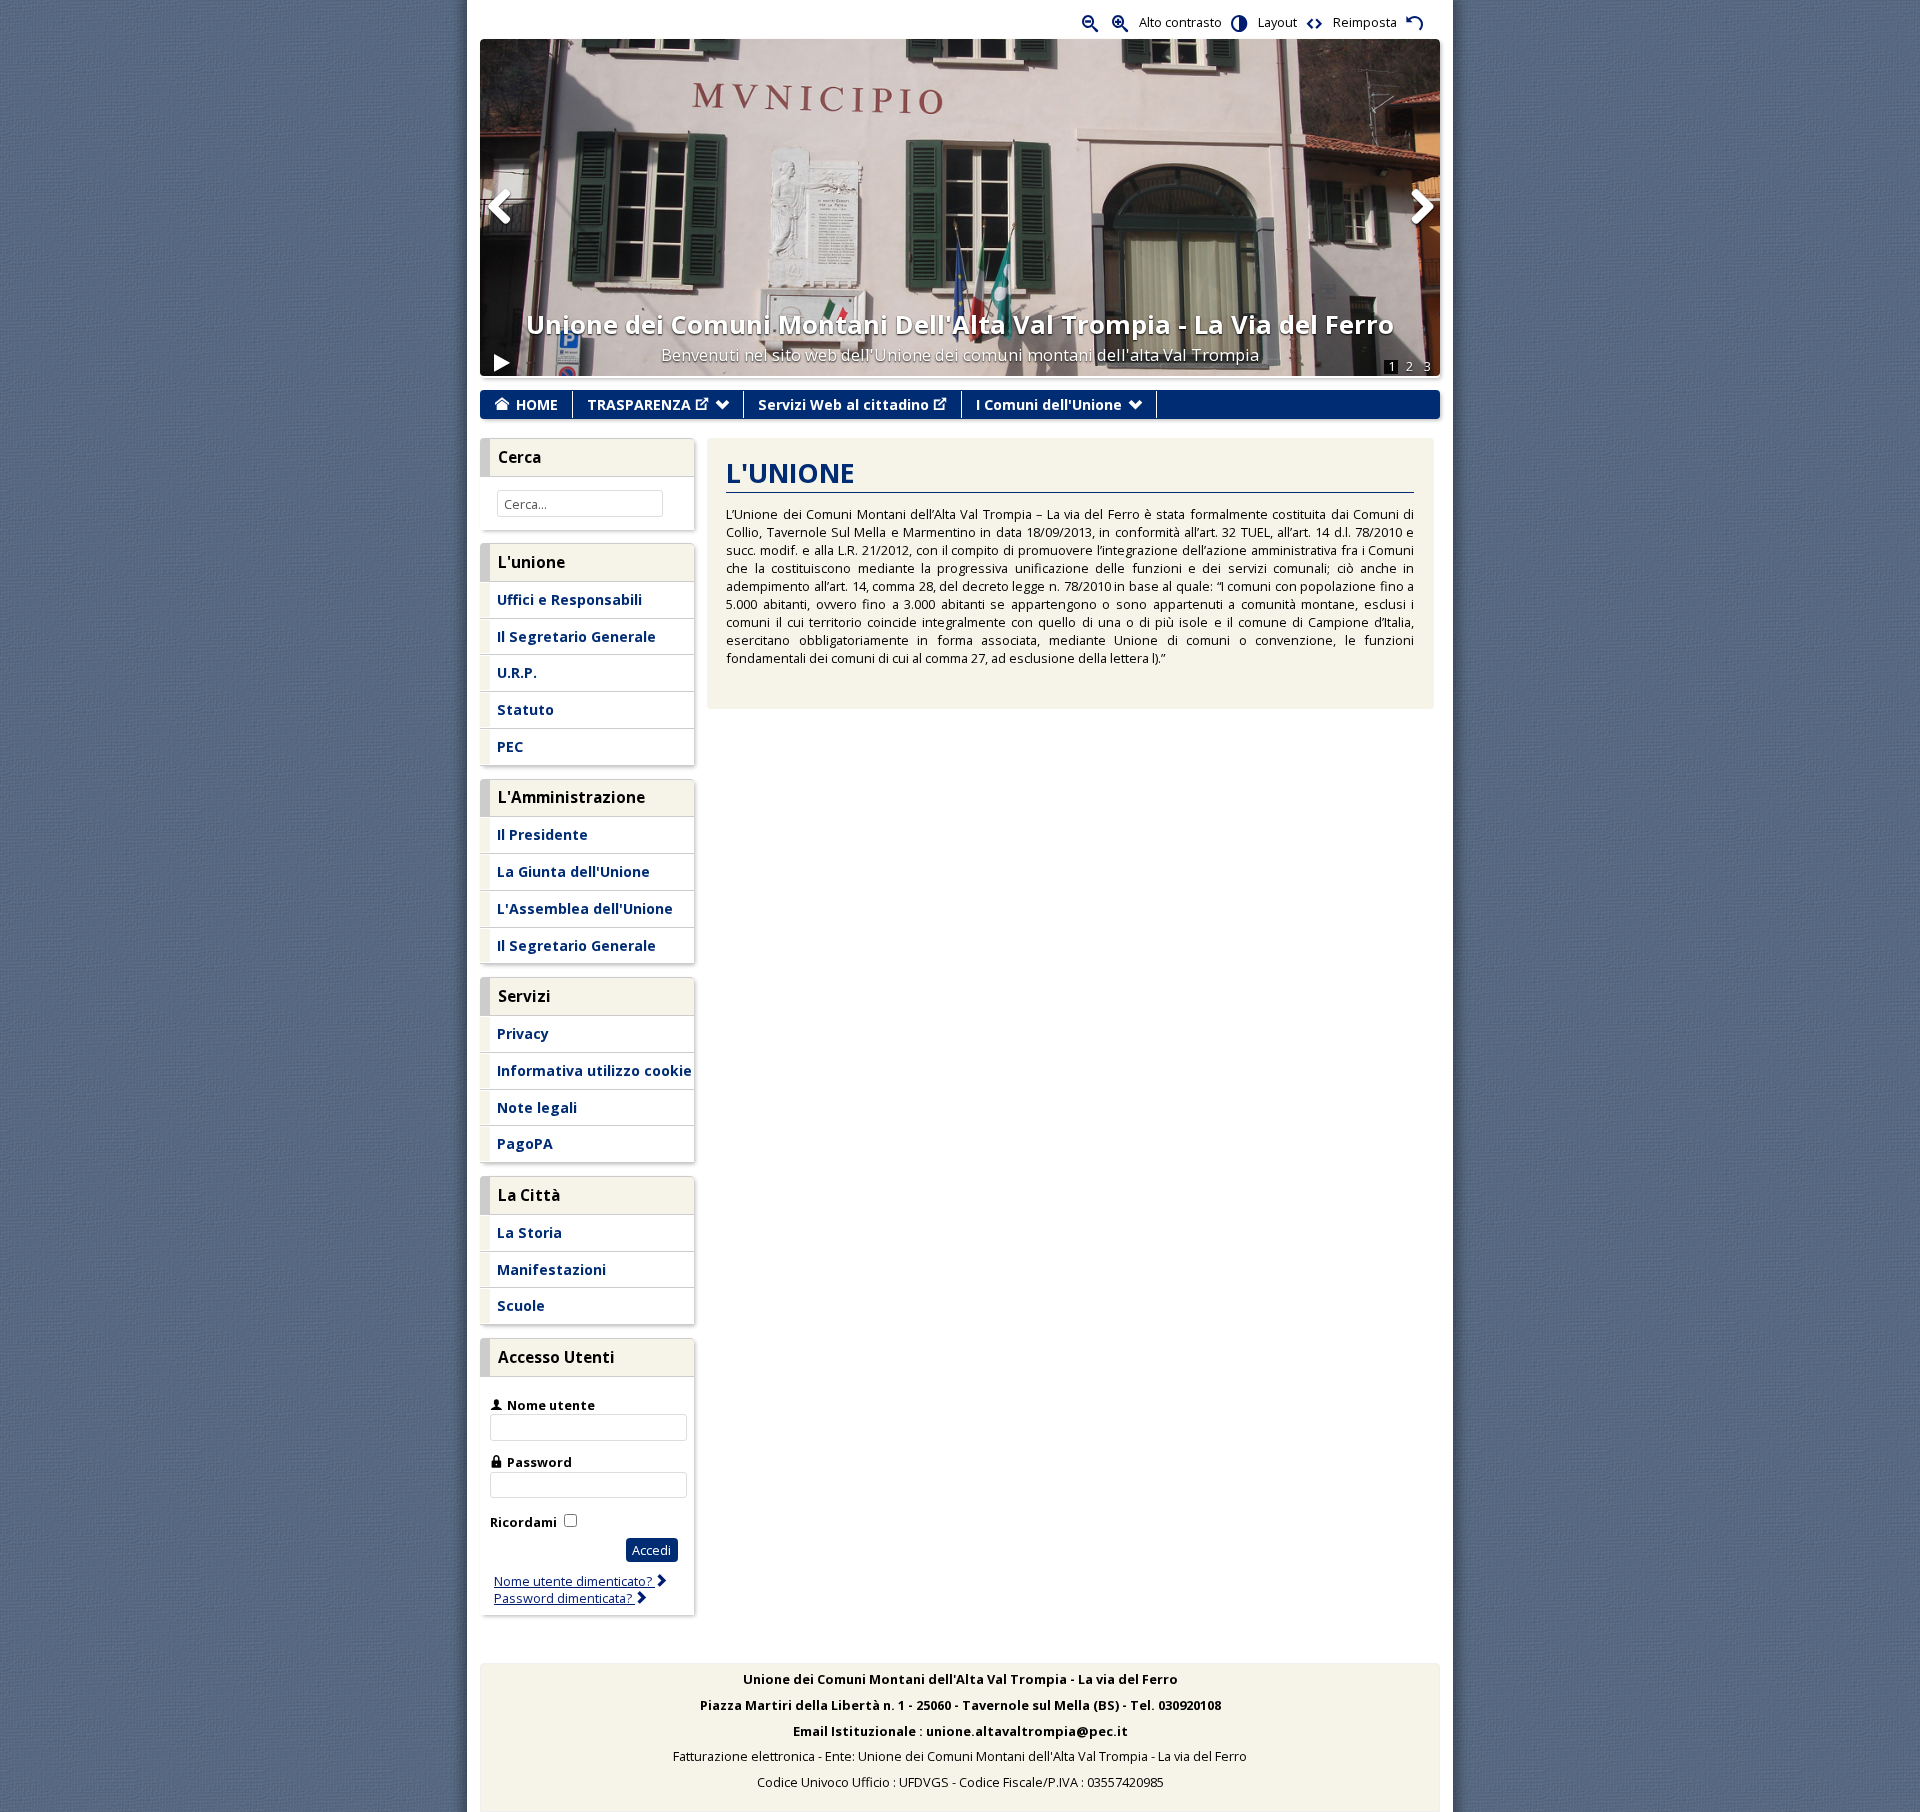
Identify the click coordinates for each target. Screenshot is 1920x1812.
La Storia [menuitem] (529, 1232)
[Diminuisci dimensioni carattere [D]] (1091, 22)
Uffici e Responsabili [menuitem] (569, 599)
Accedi (651, 1550)
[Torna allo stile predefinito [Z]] (1415, 22)
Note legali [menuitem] (537, 1107)
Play (502, 371)
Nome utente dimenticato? (574, 1581)
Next (1421, 226)
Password (539, 1462)
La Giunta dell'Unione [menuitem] (573, 871)
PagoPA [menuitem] (525, 1143)
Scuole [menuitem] (521, 1305)
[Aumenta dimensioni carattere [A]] (1121, 22)
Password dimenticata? (564, 1598)
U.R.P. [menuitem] (517, 672)
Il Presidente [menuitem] (542, 834)
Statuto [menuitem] (525, 709)
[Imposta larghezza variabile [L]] (1315, 22)
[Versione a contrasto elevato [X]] (1240, 22)
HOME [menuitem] (537, 404)
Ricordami (523, 1522)
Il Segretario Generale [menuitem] (576, 636)
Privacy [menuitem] (523, 1033)
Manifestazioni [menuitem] (551, 1269)
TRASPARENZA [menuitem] (639, 404)
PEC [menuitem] (510, 746)
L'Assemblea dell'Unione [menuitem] (585, 908)
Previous (500, 226)
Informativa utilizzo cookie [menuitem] (594, 1070)
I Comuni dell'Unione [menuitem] (1049, 404)
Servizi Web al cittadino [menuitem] (843, 404)
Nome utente (551, 1405)
